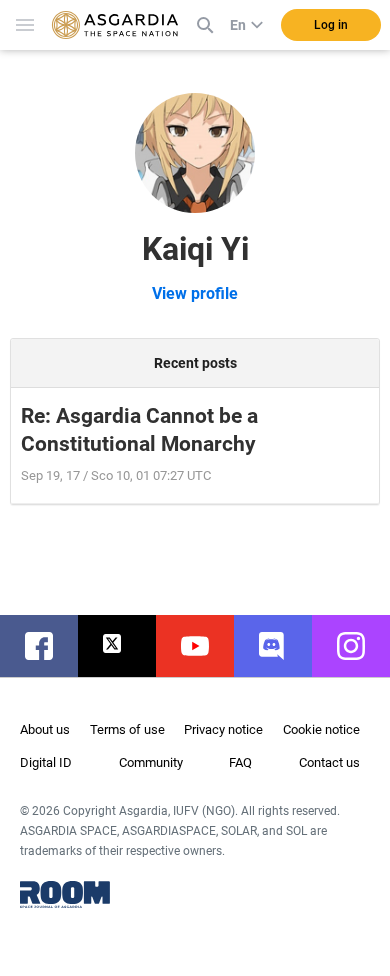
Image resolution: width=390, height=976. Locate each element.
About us (45, 729)
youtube (205, 646)
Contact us (329, 762)
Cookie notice (321, 729)
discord (283, 646)
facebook (49, 646)
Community (151, 762)
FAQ (240, 762)
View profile (195, 293)
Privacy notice (223, 729)
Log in (331, 25)
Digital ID (46, 762)
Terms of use (127, 729)
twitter (127, 646)
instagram (361, 646)
